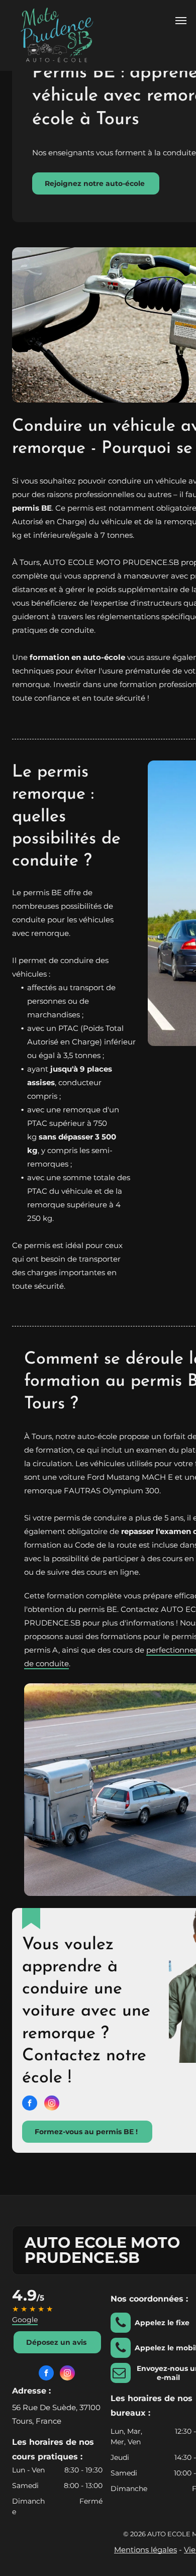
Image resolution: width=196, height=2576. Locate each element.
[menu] (181, 21)
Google (25, 2320)
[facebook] (30, 2104)
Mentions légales (145, 2550)
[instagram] (52, 2104)
